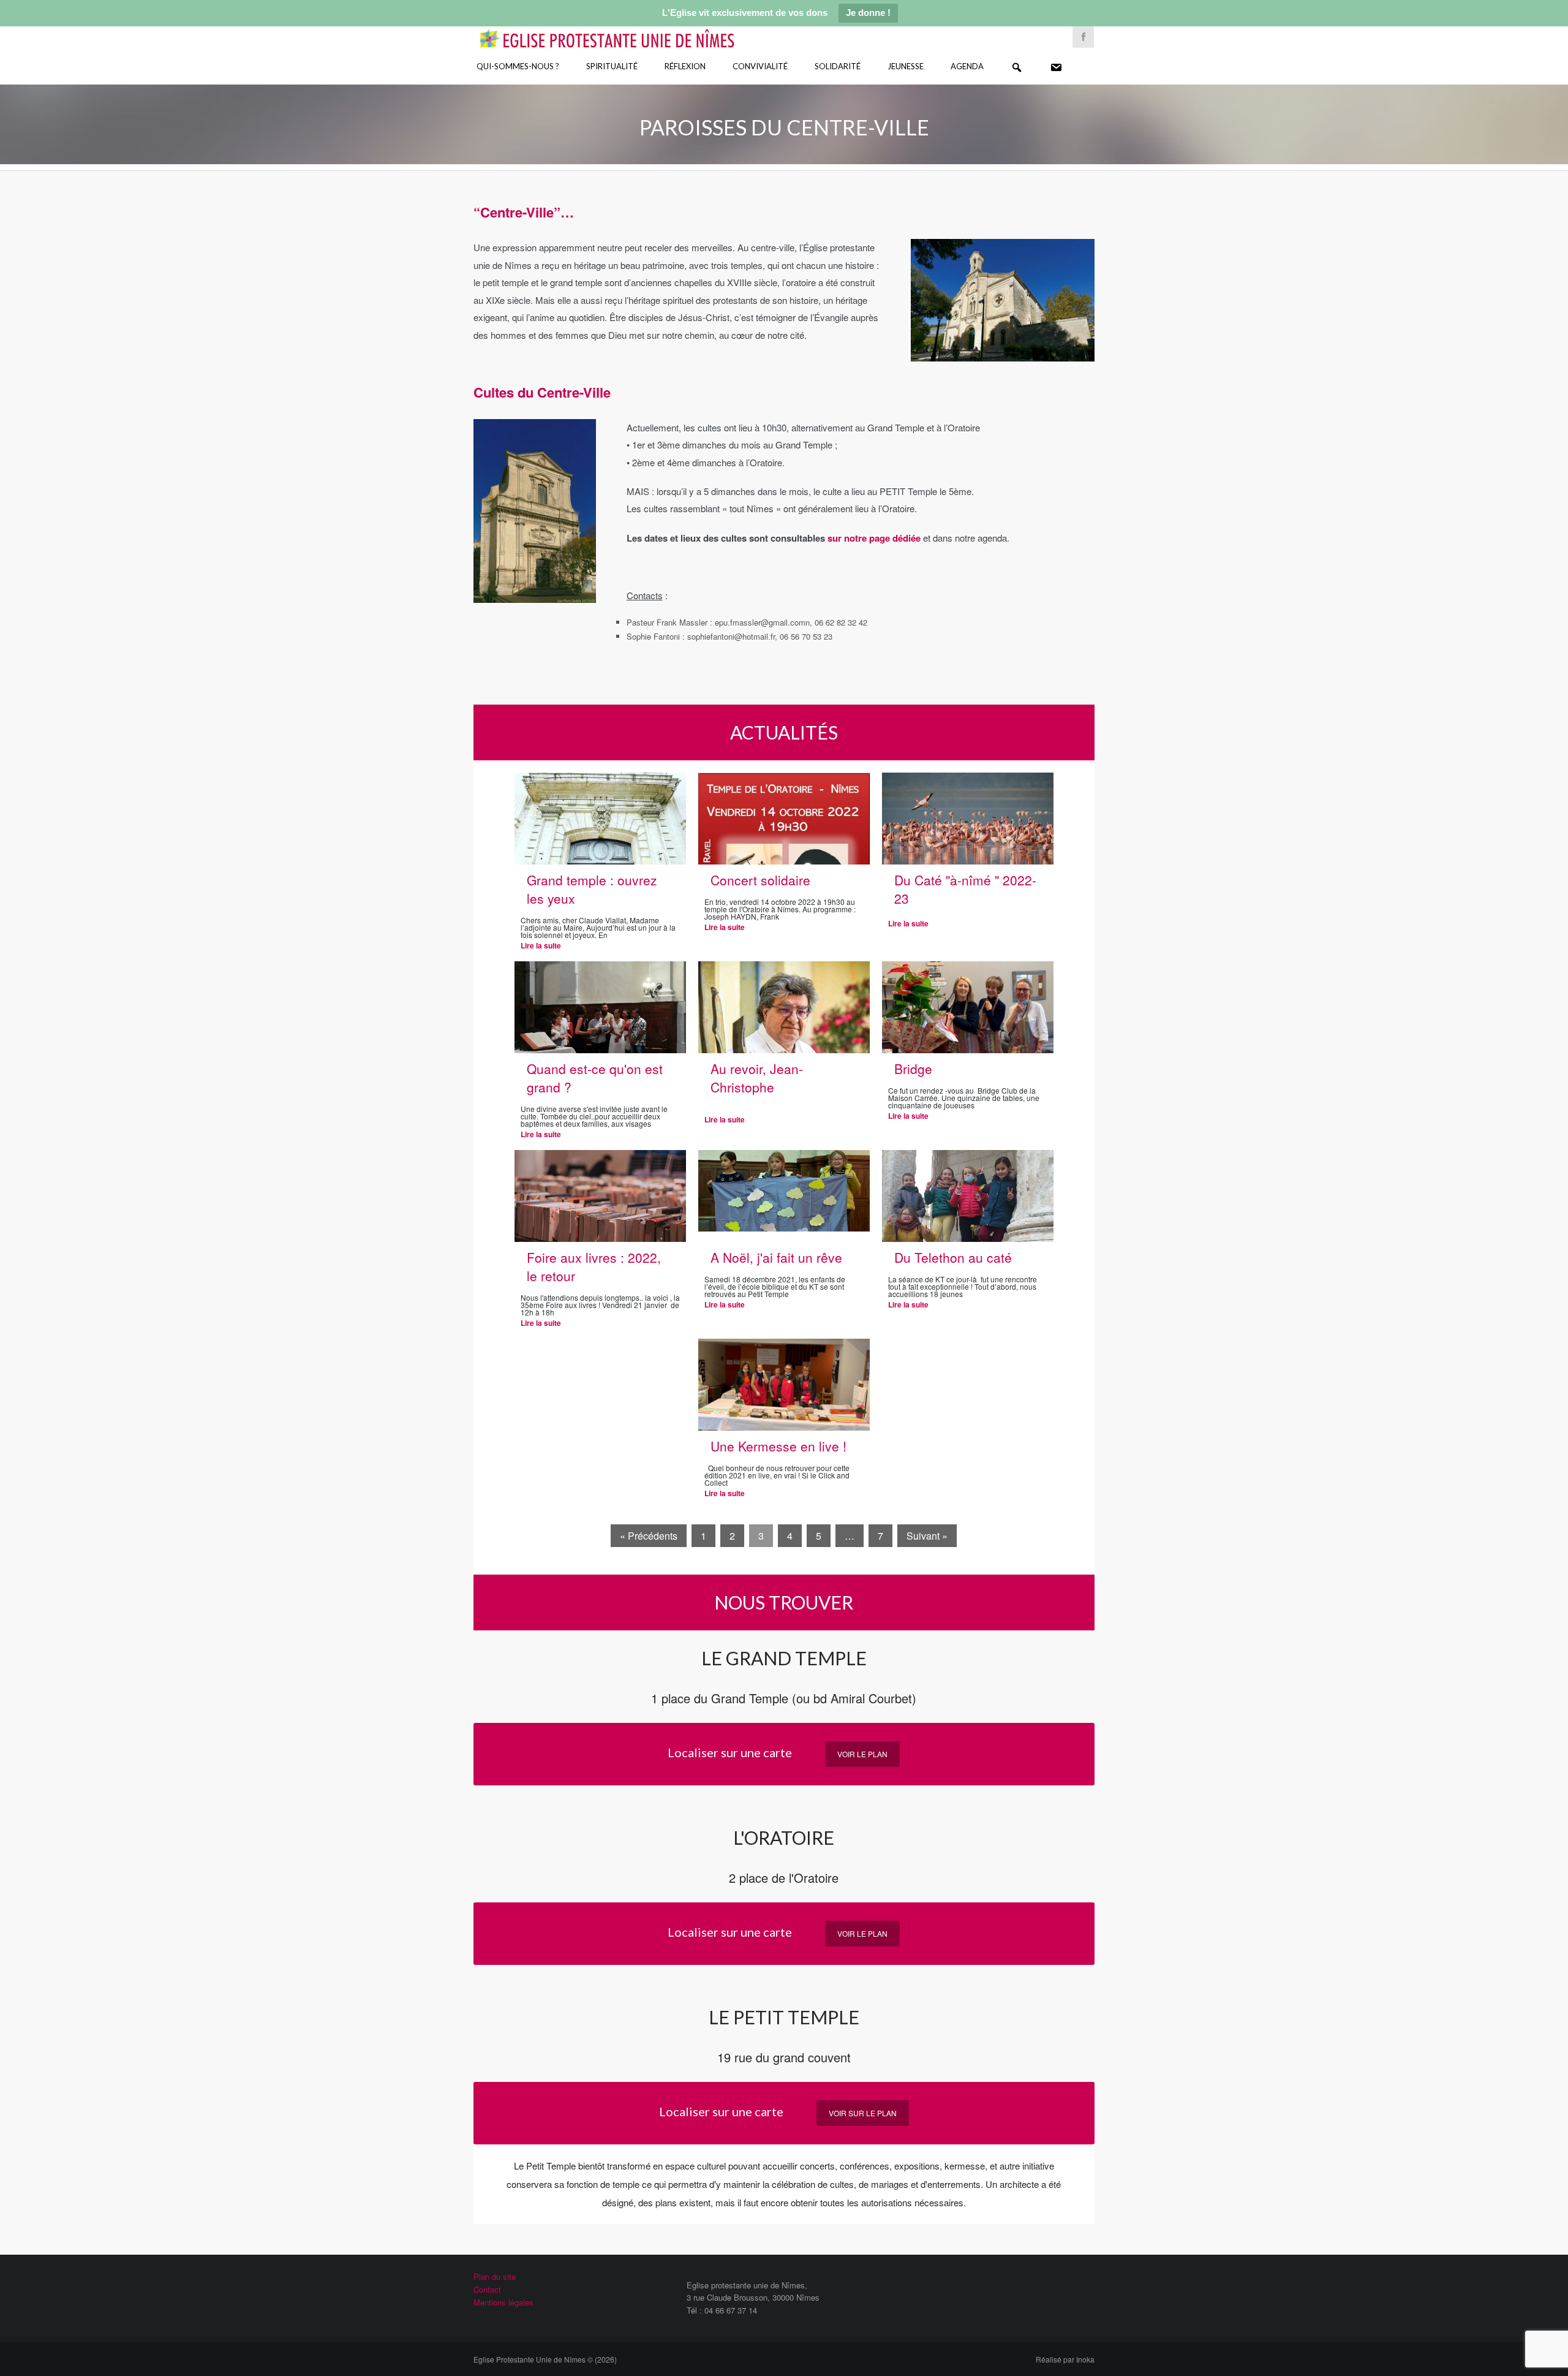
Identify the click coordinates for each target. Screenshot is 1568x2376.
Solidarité (838, 66)
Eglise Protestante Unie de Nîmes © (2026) (545, 2359)
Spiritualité (612, 66)
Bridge (913, 1069)
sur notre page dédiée (875, 538)
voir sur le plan (863, 2113)
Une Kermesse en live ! (778, 1446)
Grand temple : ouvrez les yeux (592, 889)
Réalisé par (1065, 2359)
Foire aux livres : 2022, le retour (594, 1266)
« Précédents (649, 1536)
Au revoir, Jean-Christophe (757, 1078)
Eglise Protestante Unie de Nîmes (625, 30)
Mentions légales (503, 2302)
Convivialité (760, 66)
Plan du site (495, 2276)
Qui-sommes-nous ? (518, 66)
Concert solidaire (760, 880)
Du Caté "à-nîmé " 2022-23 (965, 889)
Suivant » (927, 1536)
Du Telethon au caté (953, 1257)
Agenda (967, 66)
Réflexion (685, 66)
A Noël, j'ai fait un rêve (776, 1257)
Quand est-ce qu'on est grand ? (595, 1078)
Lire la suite (541, 945)
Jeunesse (906, 66)
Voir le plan (862, 1754)
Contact (487, 2289)
